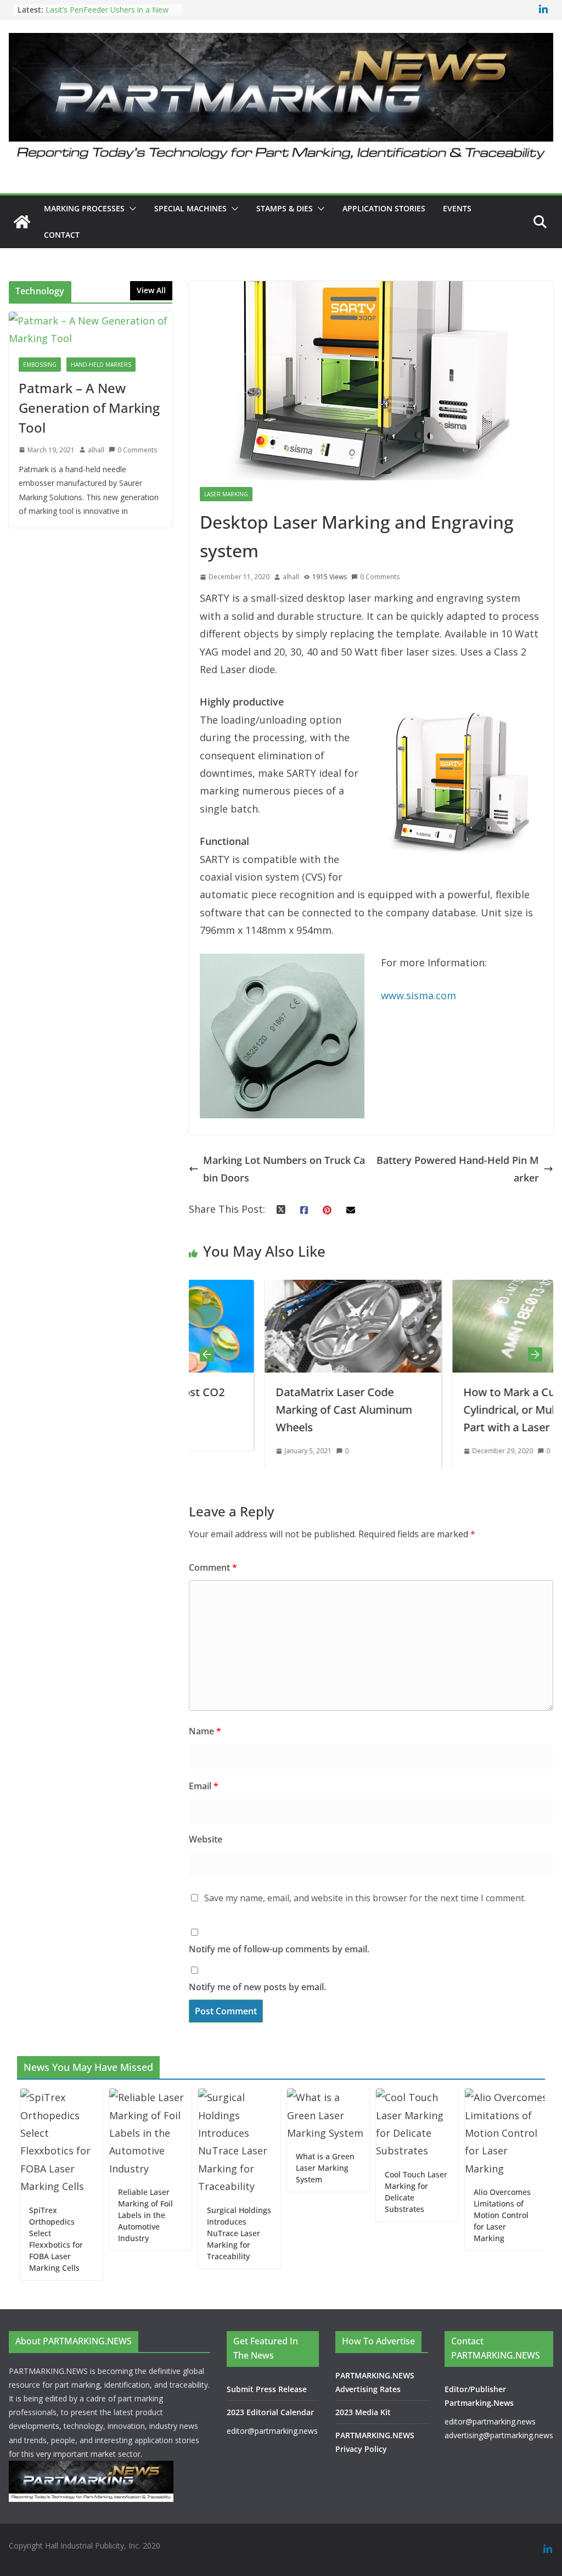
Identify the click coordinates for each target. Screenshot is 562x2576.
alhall (291, 577)
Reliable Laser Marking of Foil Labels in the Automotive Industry (105, 2215)
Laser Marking (226, 494)
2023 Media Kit (363, 2412)
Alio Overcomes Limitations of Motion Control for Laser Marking (462, 2215)
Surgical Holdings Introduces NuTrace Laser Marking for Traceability (199, 2233)
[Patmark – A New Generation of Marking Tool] (91, 330)
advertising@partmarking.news (499, 2435)
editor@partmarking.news (272, 2431)
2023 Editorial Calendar (270, 2412)
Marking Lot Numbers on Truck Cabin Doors (284, 1169)
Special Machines (190, 208)
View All (151, 290)
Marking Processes (84, 208)
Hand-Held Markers (101, 365)
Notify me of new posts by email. (257, 1987)
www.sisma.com (418, 995)
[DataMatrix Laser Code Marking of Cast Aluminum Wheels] (277, 1289)
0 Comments (380, 577)
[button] (131, 209)
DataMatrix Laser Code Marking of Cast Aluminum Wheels (268, 1410)
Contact (62, 235)
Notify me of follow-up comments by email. (279, 1949)
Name (205, 1731)
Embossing (40, 365)
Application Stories (384, 208)
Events (457, 208)
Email (204, 1786)
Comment (213, 1567)
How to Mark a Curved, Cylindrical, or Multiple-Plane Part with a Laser (460, 1410)
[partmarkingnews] (22, 222)
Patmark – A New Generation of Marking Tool (89, 408)
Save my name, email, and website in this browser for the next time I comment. (365, 1898)
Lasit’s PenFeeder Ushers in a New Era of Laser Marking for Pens (107, 13)
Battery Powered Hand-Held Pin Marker (458, 1169)
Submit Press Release (267, 2389)
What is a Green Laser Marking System (285, 2168)
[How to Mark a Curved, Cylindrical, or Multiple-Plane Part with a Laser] (465, 1289)
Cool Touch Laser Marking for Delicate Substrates (376, 2192)
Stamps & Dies (285, 208)
